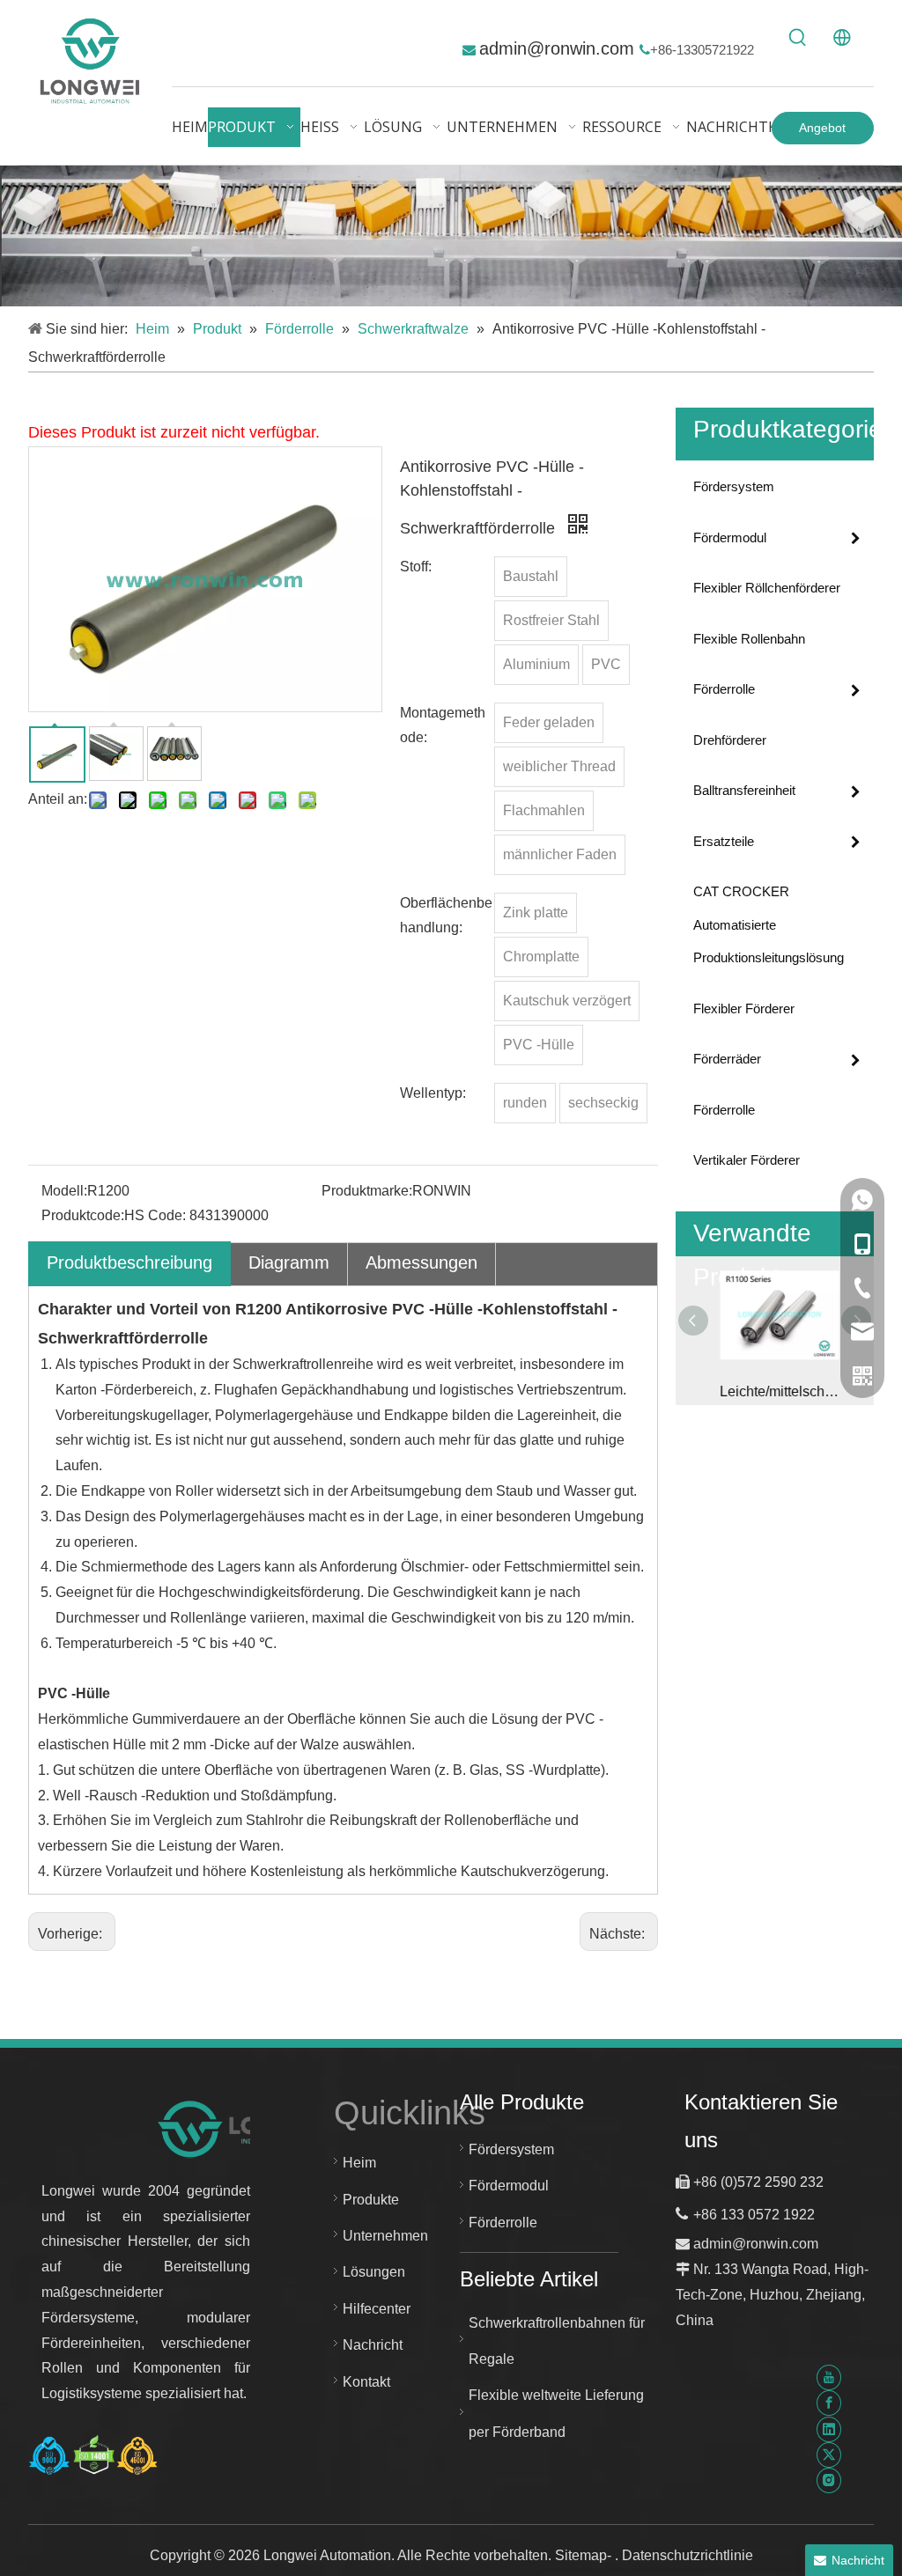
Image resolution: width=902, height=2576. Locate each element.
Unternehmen (385, 2236)
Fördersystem (734, 486)
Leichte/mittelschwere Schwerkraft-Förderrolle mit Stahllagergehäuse (775, 1391)
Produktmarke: (367, 1191)
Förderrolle (724, 689)
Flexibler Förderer (744, 1008)
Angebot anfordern (823, 132)
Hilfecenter (377, 2309)
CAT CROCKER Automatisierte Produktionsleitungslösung (769, 924)
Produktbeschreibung (129, 1262)
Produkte (371, 2200)
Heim (359, 2163)
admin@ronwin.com (559, 48)
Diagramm (289, 1262)
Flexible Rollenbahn (749, 639)
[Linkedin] (829, 2429)
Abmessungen (421, 1262)
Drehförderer (730, 740)
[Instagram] (829, 2480)
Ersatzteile (724, 841)
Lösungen (374, 2272)
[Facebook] (829, 2403)
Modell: (64, 1191)
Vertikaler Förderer (747, 1160)
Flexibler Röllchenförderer (767, 588)
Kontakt (366, 2382)
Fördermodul (730, 537)
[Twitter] (829, 2455)
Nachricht (373, 2345)
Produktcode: (83, 1215)
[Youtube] (829, 2377)
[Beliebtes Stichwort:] (798, 38)
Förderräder (727, 1059)
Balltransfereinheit (744, 790)
